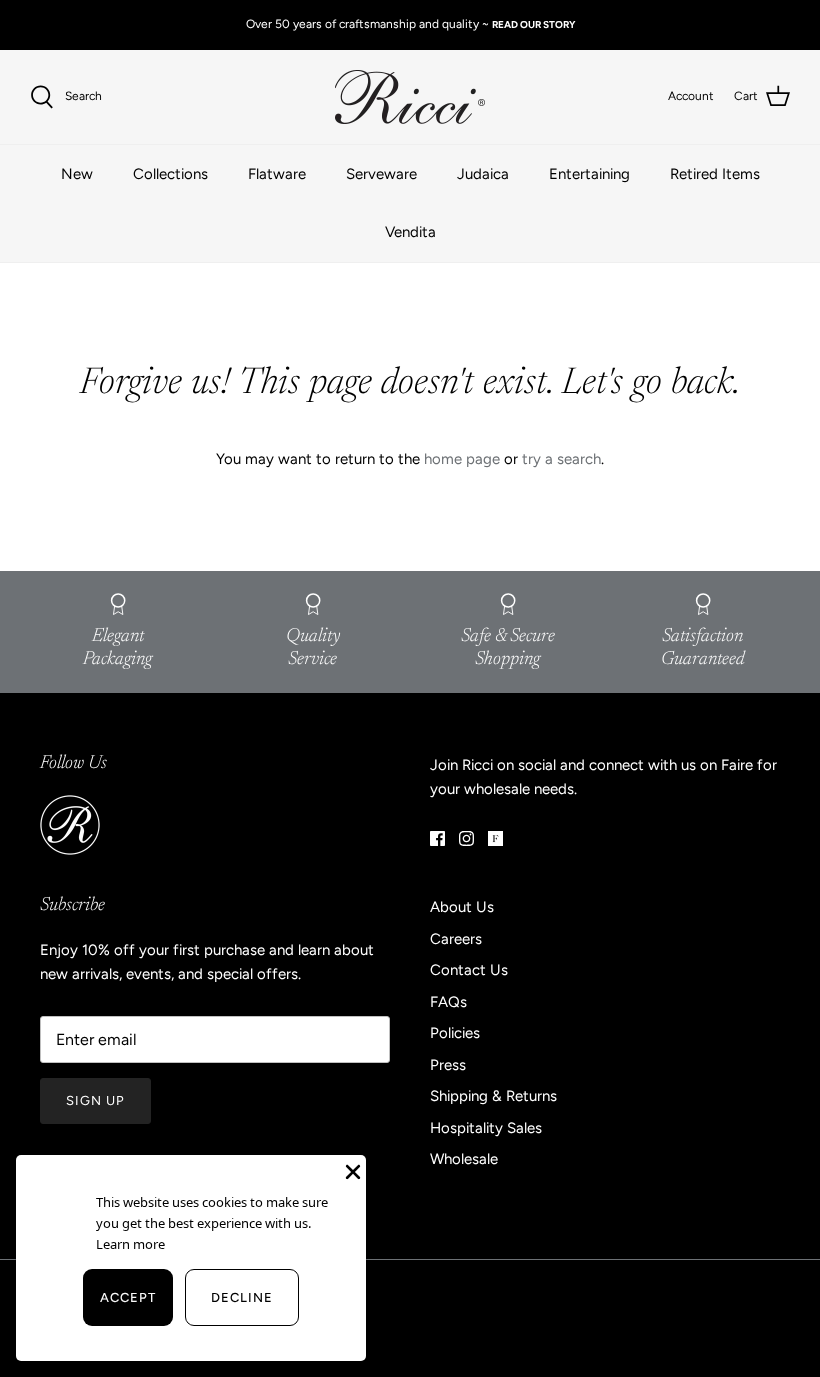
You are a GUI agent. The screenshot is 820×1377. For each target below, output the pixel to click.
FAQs (448, 1002)
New (77, 174)
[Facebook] (437, 838)
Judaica (483, 174)
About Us (462, 907)
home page (462, 459)
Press (448, 1065)
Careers (456, 939)
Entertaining (589, 174)
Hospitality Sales (486, 1128)
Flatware (277, 174)
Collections (170, 174)
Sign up (95, 1100)
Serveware (381, 174)
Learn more (128, 1243)
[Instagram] (466, 838)
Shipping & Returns (493, 1096)
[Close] (351, 1170)
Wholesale (464, 1159)
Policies (455, 1033)
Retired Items (715, 174)
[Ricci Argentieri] (410, 97)
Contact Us (469, 970)
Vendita (410, 232)
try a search (561, 459)
